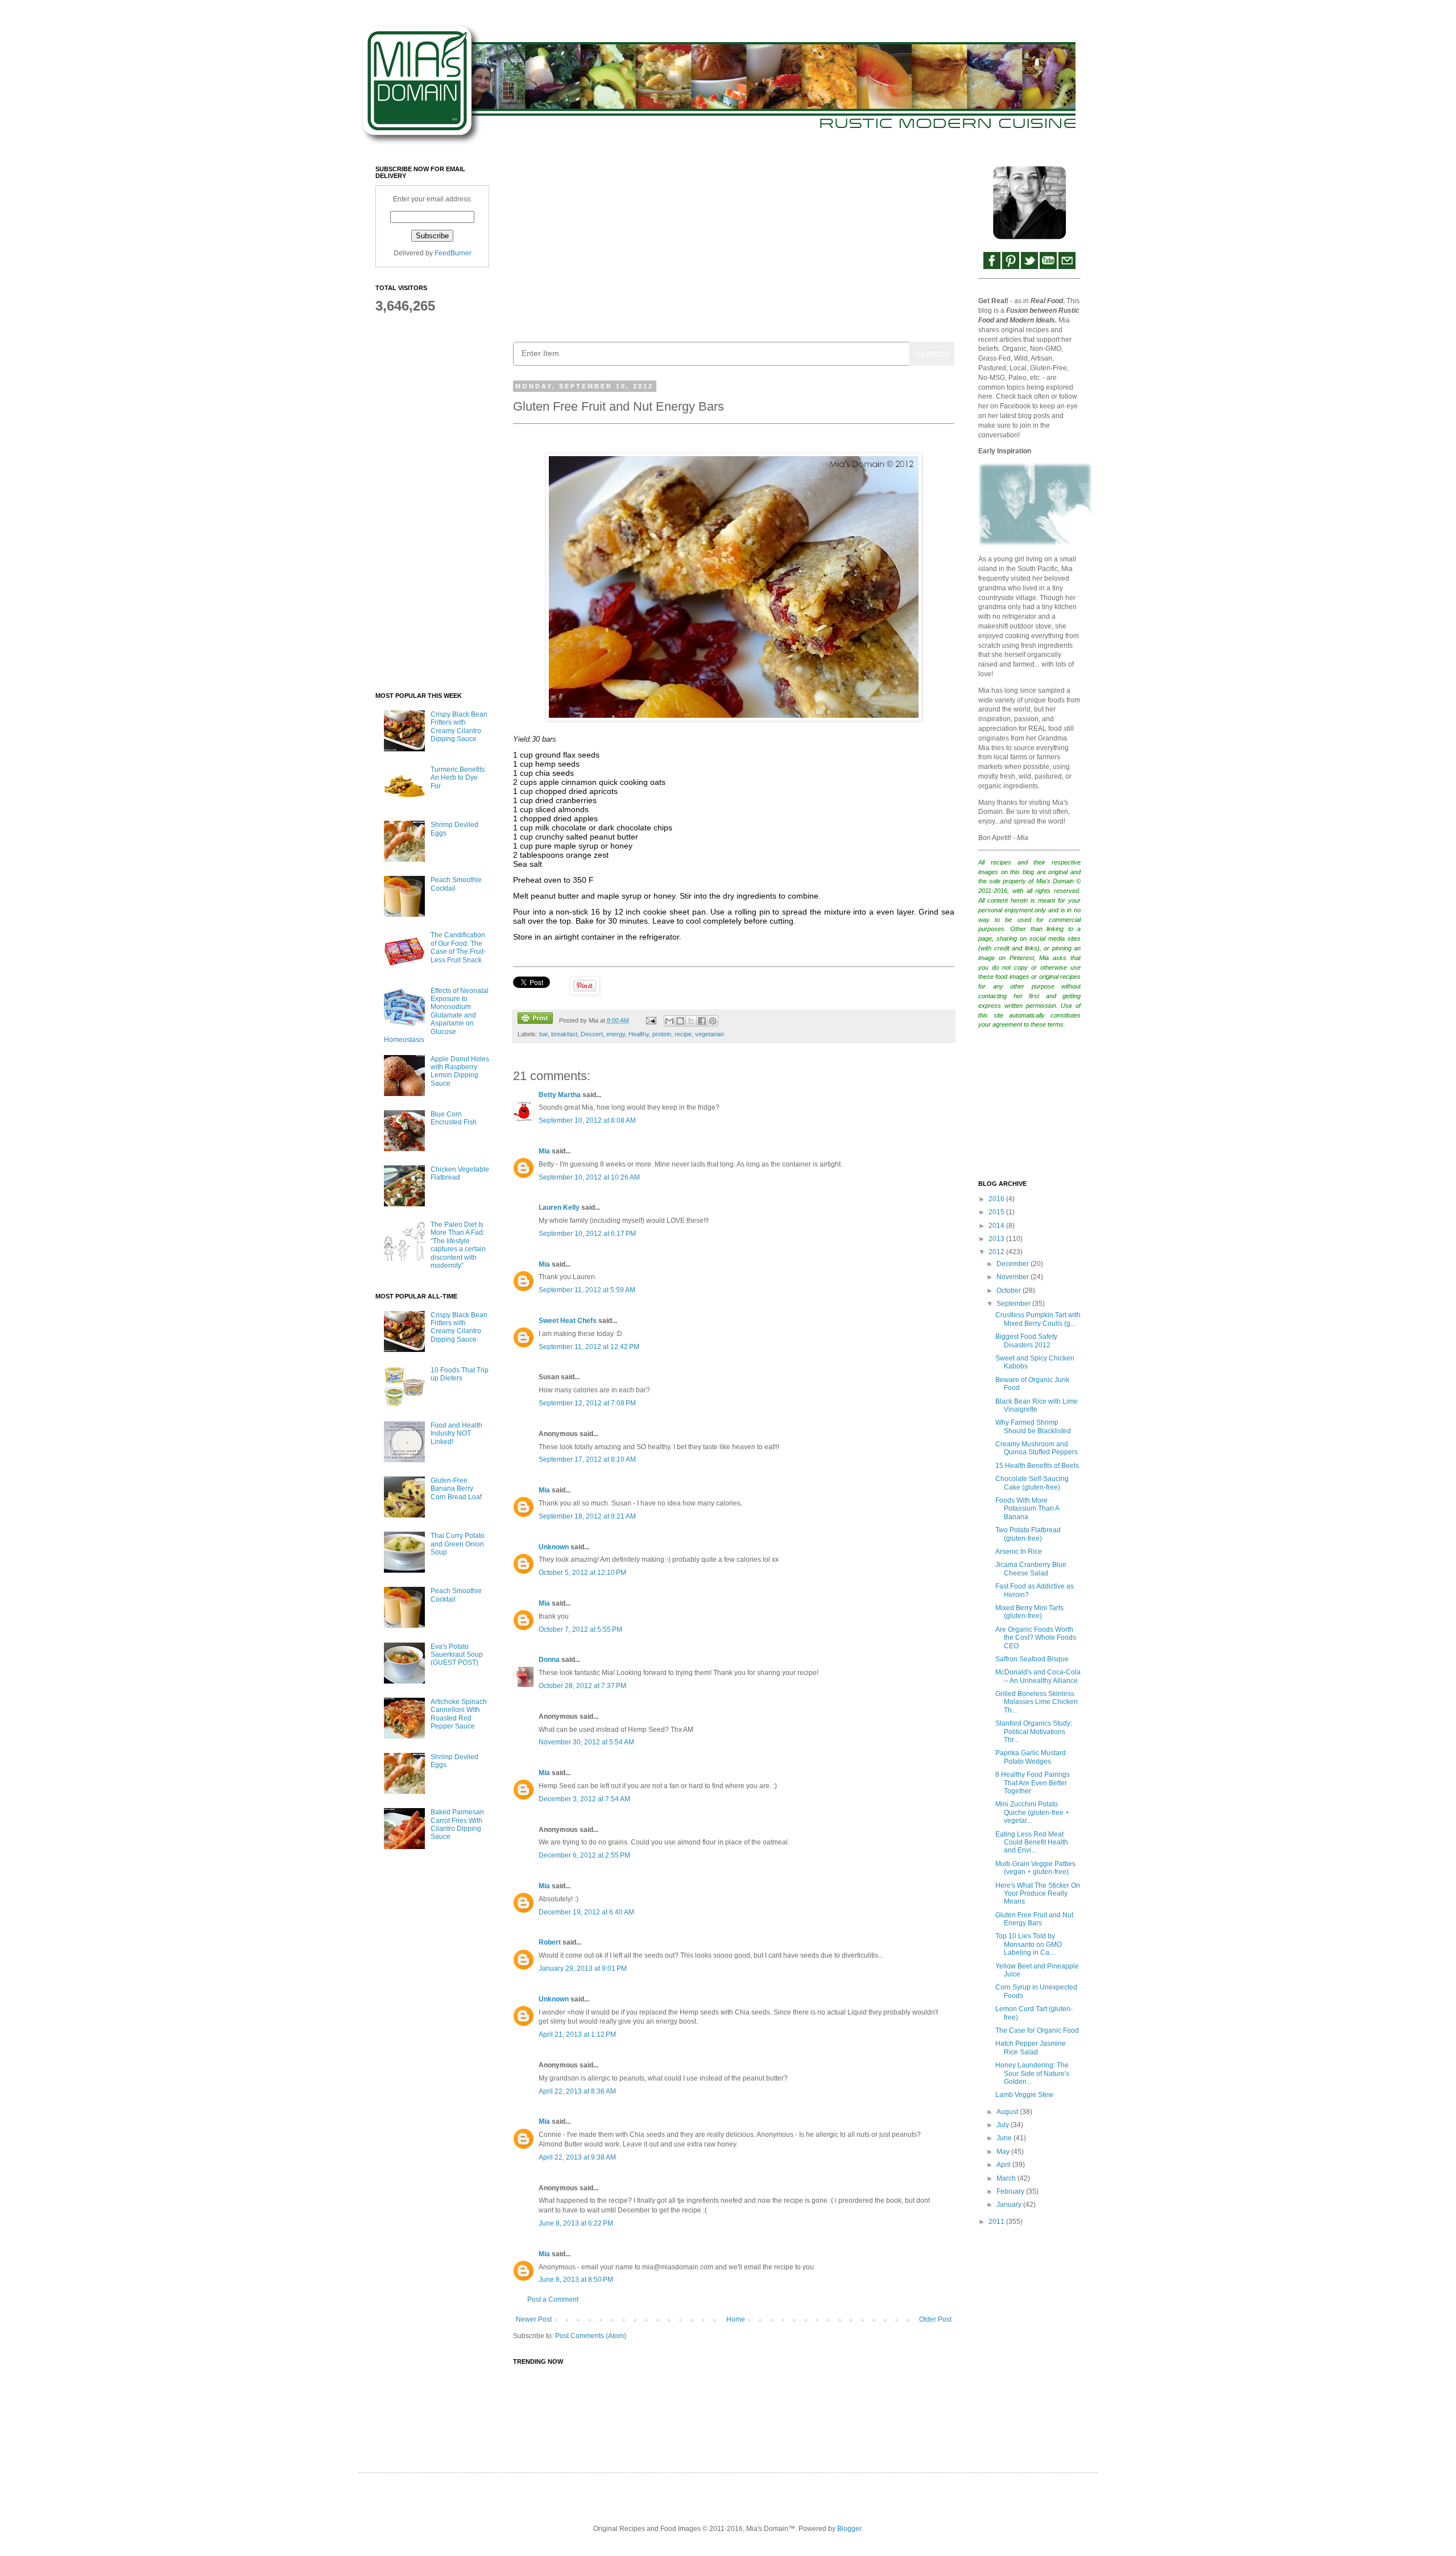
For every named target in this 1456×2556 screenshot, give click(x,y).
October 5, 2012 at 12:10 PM (582, 1573)
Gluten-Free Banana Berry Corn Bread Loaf (456, 1489)
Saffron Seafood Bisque (1032, 1659)
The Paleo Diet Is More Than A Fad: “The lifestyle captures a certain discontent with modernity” (458, 1245)
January (1010, 2205)
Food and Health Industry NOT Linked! (456, 1434)
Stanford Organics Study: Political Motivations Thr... (1034, 1732)
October (1010, 1291)
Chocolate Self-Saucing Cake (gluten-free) (1032, 1483)
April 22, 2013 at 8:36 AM (577, 2091)
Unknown (554, 1547)
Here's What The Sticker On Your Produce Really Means (1038, 1894)
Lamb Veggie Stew (1024, 2095)
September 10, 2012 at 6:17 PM (587, 1234)
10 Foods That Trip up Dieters (460, 1374)
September (1014, 1304)
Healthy (639, 1034)
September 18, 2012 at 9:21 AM (587, 1516)
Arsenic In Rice (1019, 1552)
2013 (997, 1239)
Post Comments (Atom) (591, 2336)
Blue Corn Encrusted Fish (454, 1118)
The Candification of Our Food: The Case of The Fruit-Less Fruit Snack (458, 947)
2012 (997, 1252)
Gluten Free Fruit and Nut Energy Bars (1034, 1919)
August (1008, 2112)
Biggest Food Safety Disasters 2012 (1026, 1341)
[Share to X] (691, 1021)
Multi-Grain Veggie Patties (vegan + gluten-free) (1035, 1868)
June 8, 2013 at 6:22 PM (576, 2223)
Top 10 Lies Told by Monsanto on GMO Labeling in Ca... (1029, 1944)
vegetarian (710, 1034)
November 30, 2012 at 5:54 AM (586, 1742)
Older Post (935, 2319)
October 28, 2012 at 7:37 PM (582, 1686)
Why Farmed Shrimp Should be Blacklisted (1033, 1426)
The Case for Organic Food (1037, 2030)
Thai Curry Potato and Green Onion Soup (458, 1544)
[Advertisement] (734, 245)
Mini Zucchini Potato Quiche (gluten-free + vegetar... (1032, 1812)
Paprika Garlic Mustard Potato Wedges (1031, 1757)
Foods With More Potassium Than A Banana (1027, 1509)
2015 (997, 1212)
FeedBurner (453, 253)
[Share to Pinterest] (713, 1021)
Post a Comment (553, 2299)
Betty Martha (560, 1095)
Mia (544, 1151)
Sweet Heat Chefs (568, 1321)
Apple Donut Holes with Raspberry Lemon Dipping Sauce (460, 1071)
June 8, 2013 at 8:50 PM (576, 2280)
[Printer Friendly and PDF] (535, 1019)
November (1014, 1277)
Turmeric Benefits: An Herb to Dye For (458, 778)
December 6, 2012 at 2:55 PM (584, 1855)
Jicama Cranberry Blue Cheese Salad (1031, 1569)
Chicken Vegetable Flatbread (460, 1173)
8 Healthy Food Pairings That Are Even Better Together (1033, 1783)
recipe (683, 1034)
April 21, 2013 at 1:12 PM (577, 2034)
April (1004, 2165)
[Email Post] (650, 1020)
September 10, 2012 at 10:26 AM (589, 1177)
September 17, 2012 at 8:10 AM (587, 1459)
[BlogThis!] (680, 1021)
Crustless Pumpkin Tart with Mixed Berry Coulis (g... (1038, 1319)
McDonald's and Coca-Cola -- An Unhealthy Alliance (1038, 1676)
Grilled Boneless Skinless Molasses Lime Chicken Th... (1037, 1702)
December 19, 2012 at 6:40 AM (586, 1912)
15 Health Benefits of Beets (1037, 1466)
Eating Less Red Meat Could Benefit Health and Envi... (1032, 1842)
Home (736, 2319)
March (1007, 2178)
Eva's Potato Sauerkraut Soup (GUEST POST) (457, 1655)
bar (543, 1034)
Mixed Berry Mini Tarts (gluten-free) (1029, 1612)
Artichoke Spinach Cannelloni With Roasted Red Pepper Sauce (459, 1714)
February (1011, 2191)
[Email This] (669, 1021)
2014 (997, 1226)
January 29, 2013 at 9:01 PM (583, 1968)
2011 (997, 2222)
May (1004, 2152)
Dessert (592, 1034)
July (1004, 2125)
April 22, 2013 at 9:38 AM (577, 2157)
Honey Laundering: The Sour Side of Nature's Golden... (1032, 2073)
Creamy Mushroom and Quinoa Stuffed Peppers (1037, 1448)
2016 (997, 1199)
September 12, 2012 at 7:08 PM (587, 1403)
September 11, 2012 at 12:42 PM (589, 1347)
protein (662, 1034)
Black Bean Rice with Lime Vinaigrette (1037, 1405)
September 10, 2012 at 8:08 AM (587, 1120)
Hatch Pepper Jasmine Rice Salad (1031, 2048)
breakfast (564, 1034)
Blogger (849, 2529)
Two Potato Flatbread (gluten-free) (1028, 1534)
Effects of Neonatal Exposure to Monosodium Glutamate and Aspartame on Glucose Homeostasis (436, 1015)
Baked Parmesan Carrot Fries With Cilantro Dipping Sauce (457, 1824)
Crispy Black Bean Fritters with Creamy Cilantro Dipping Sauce (459, 727)
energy (616, 1034)
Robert (550, 1942)
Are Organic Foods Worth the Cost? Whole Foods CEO (1036, 1638)
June (1005, 2138)
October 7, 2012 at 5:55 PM (580, 1629)
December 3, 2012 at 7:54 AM (584, 1799)
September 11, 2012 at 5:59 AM (587, 1290)
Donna (549, 1660)
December (1014, 1264)
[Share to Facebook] (702, 1021)
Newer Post (534, 2319)
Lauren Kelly (559, 1207)
